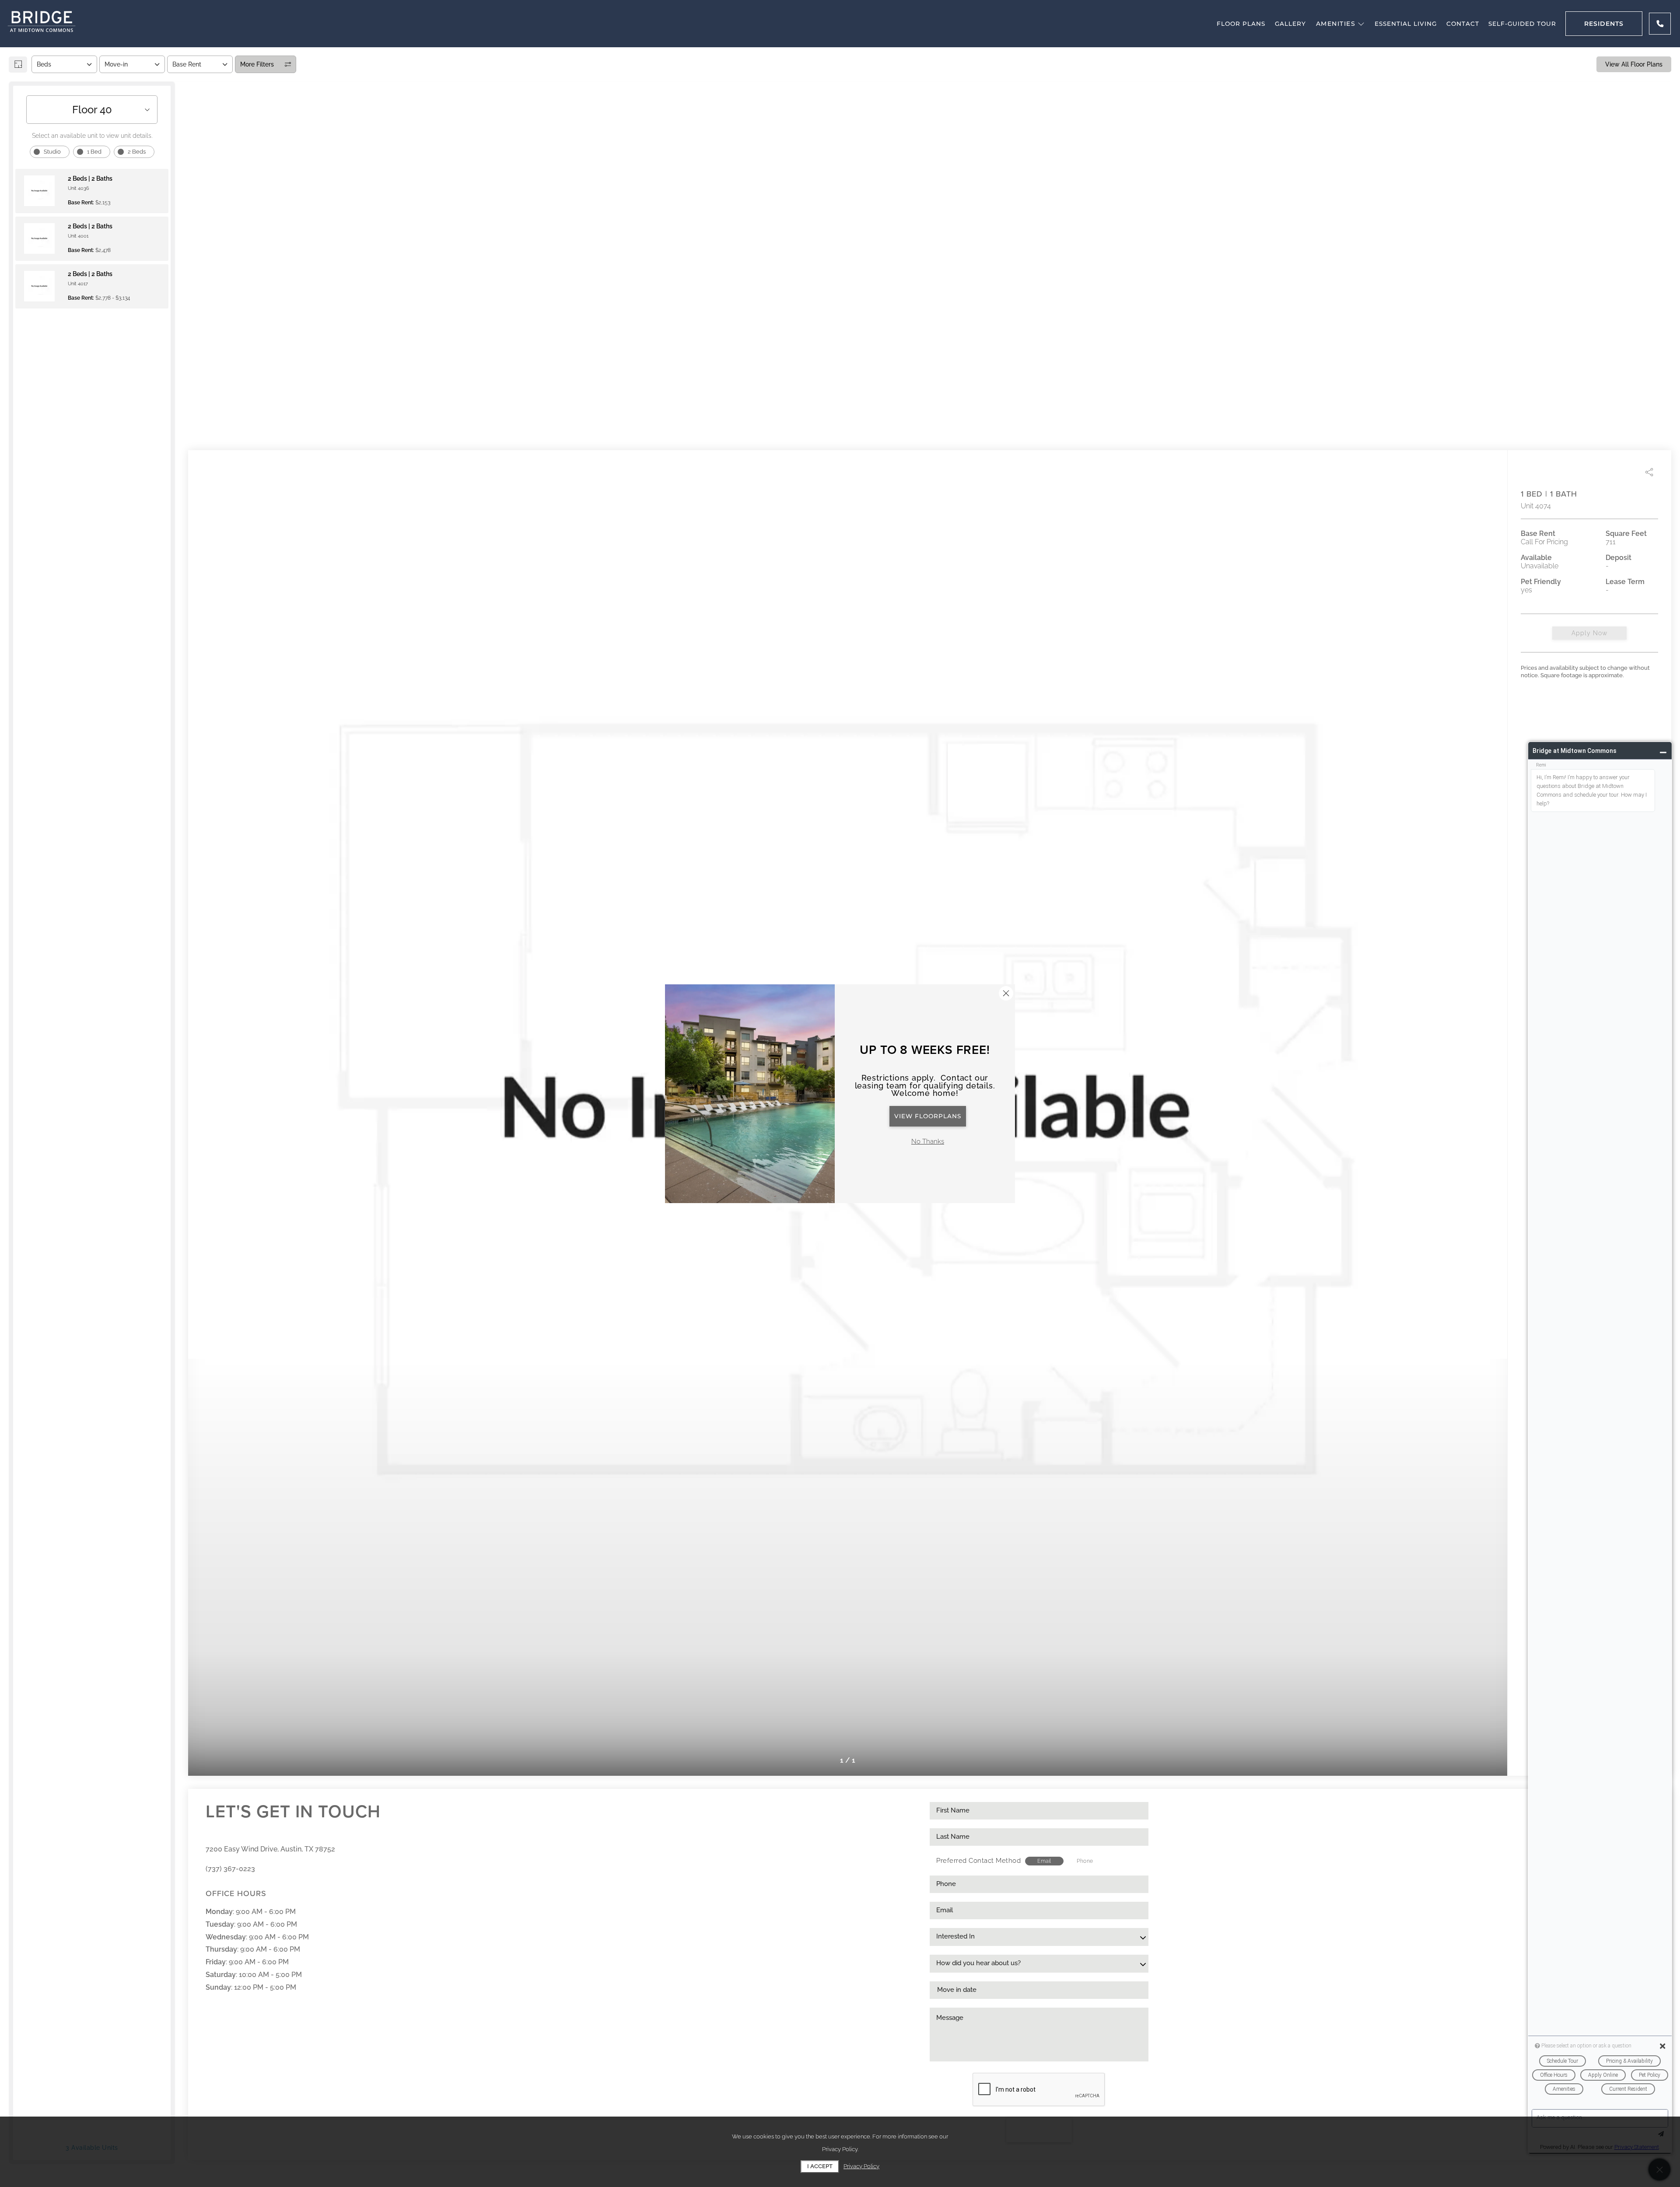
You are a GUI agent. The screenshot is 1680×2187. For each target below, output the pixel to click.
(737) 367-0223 (230, 1869)
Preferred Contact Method (978, 1861)
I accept (820, 2166)
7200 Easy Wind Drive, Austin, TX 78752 (270, 1849)
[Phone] (1660, 24)
